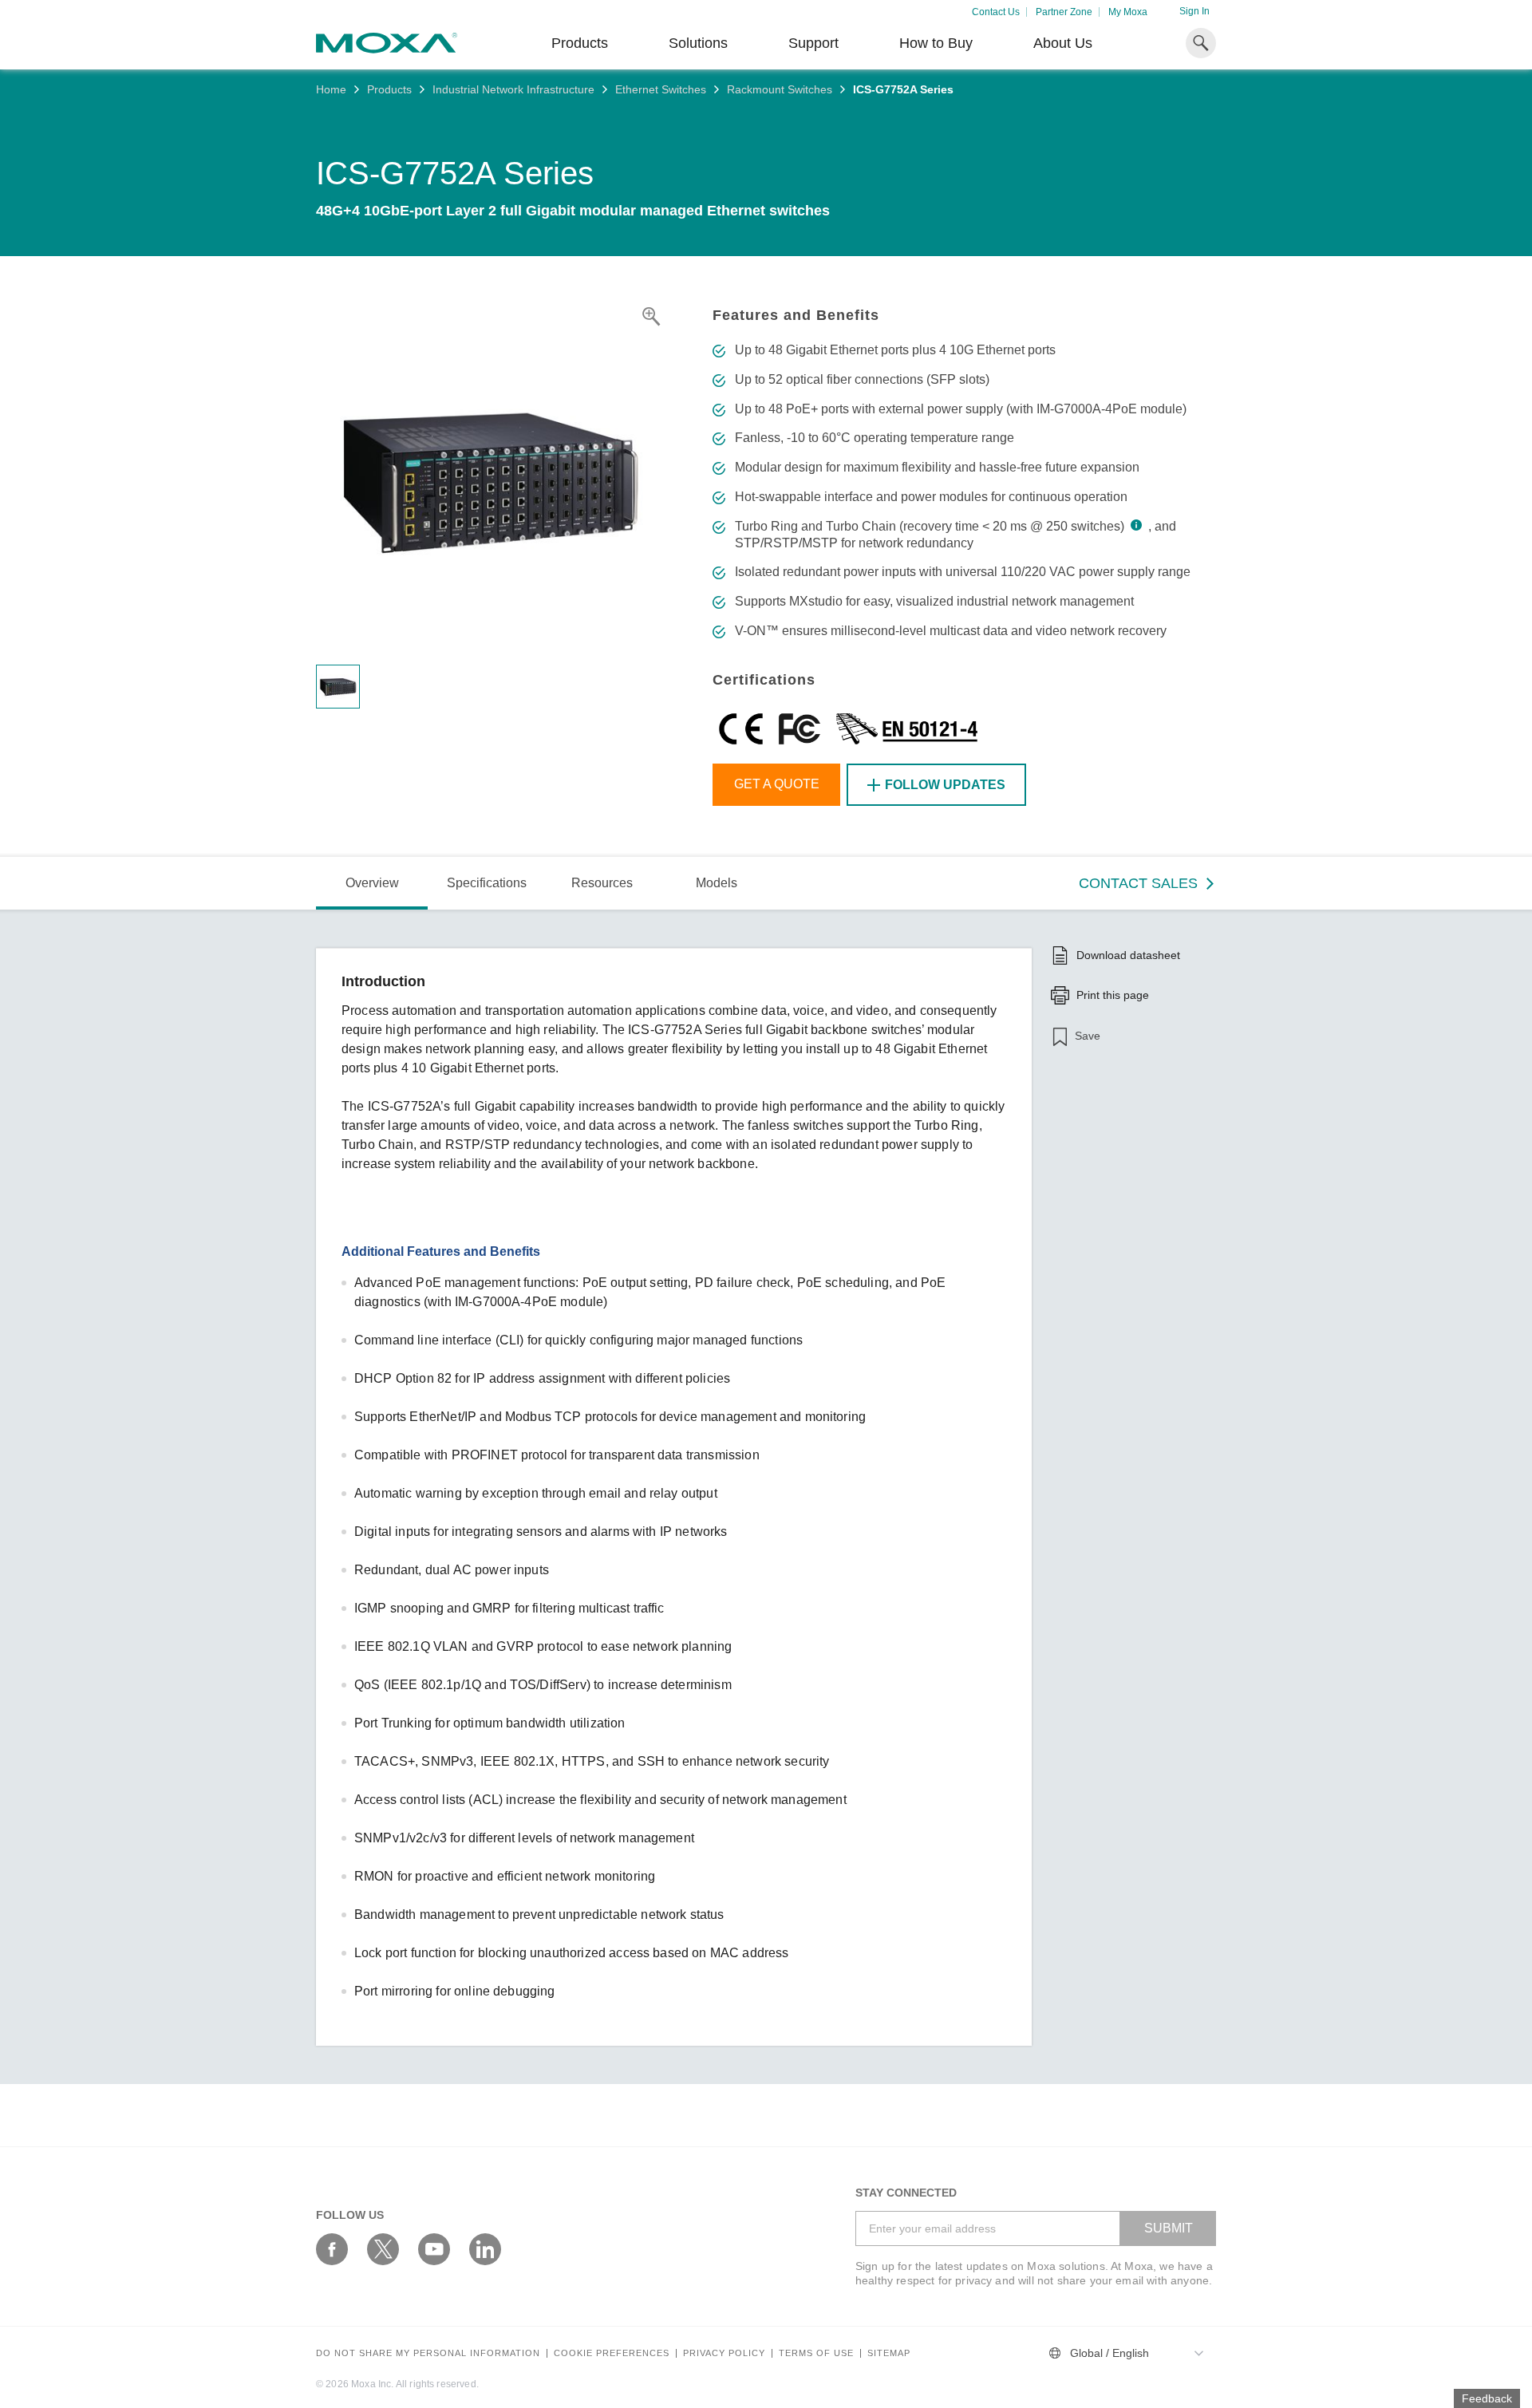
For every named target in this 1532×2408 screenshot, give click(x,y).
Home (331, 89)
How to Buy (936, 43)
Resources (602, 883)
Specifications (487, 883)
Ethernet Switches (661, 89)
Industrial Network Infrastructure (513, 89)
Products (389, 89)
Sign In (1194, 11)
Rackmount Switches (780, 89)
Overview (372, 883)
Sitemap (889, 2353)
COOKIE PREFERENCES (612, 2353)
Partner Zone (1064, 12)
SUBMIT (1169, 2228)
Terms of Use (816, 2353)
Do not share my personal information (428, 2353)
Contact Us (996, 12)
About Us (1063, 43)
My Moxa (1128, 12)
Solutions (698, 43)
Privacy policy (724, 2353)
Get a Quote (777, 784)
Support (813, 43)
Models (717, 883)
